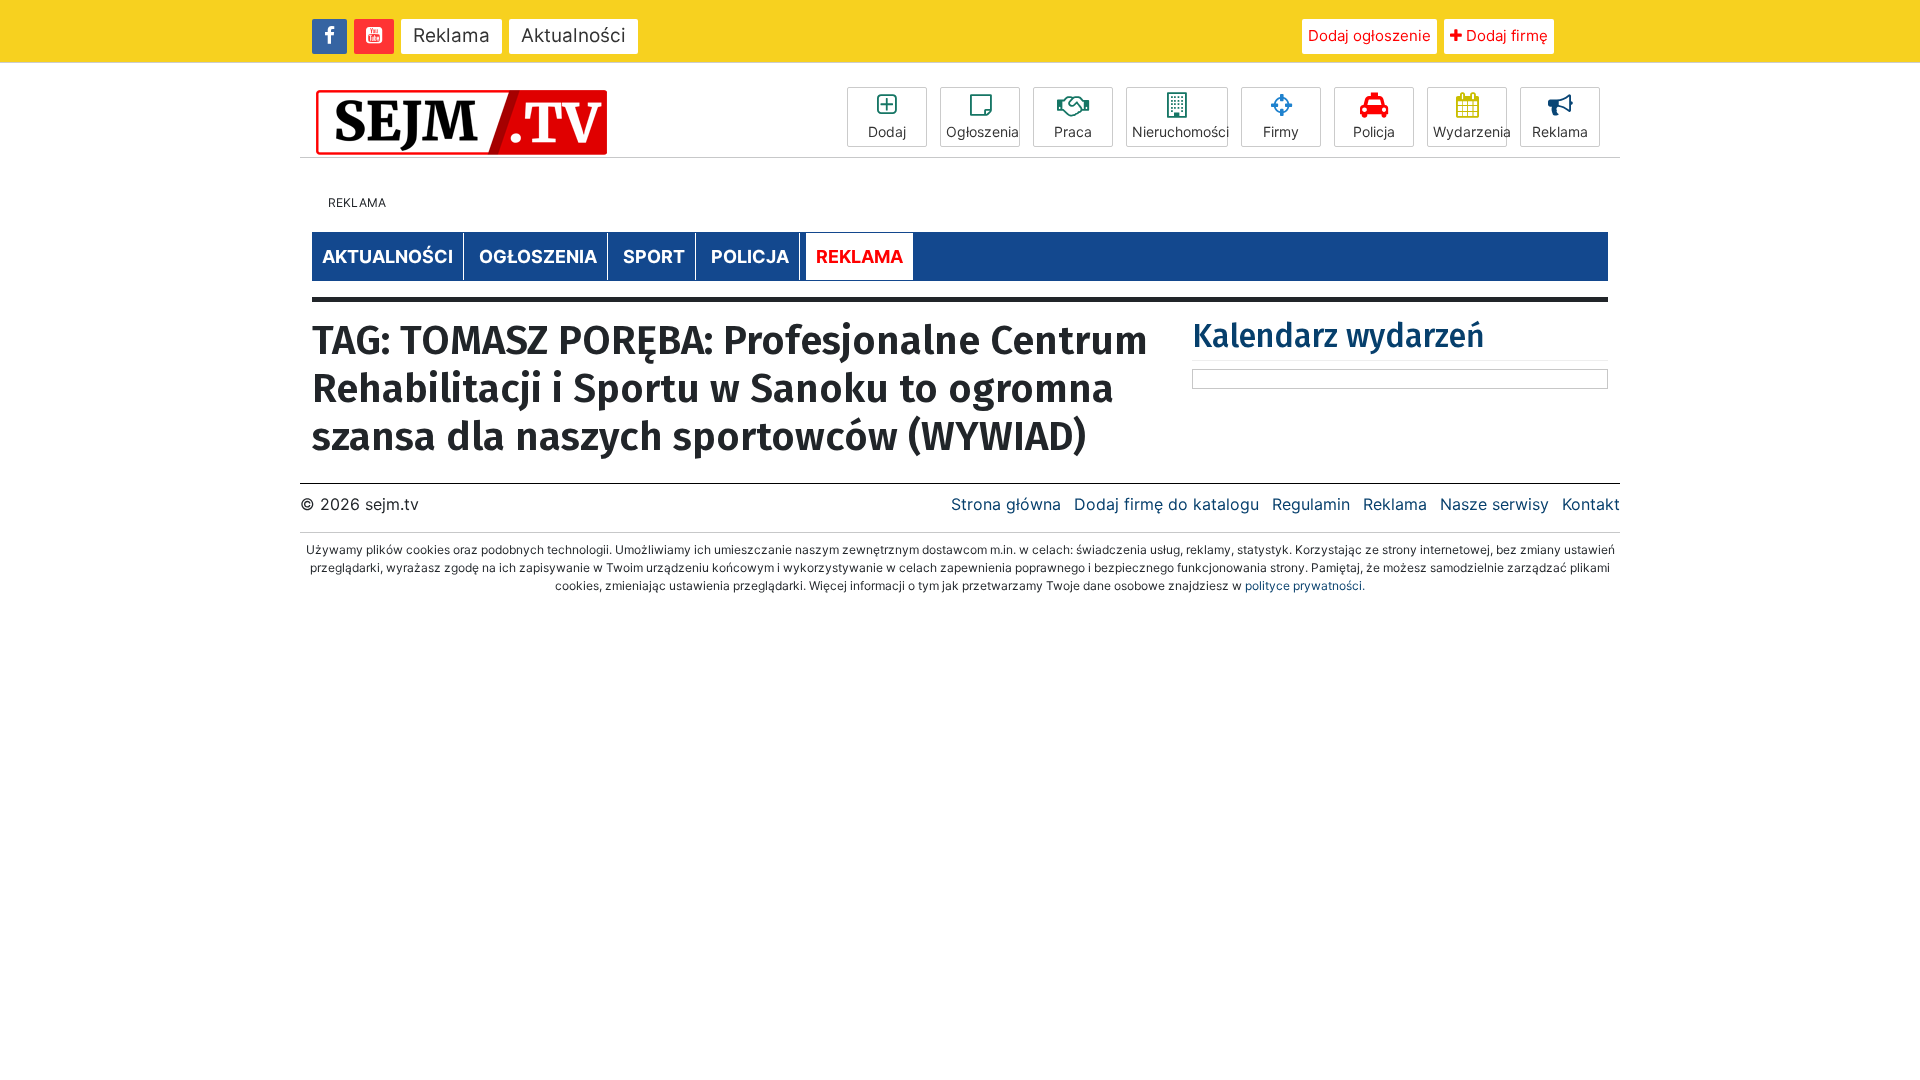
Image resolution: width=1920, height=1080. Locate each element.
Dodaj (887, 131)
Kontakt (1591, 504)
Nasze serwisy (1494, 504)
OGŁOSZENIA (538, 256)
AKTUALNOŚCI (387, 256)
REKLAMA (859, 256)
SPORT (654, 256)
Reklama (451, 35)
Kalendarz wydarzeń (1338, 336)
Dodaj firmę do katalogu (1166, 504)
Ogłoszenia (982, 131)
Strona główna (1006, 504)
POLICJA (750, 256)
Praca (1073, 131)
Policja (1374, 131)
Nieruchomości (1180, 131)
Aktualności (573, 35)
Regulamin (1311, 504)
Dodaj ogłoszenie (1369, 35)
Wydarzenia (1470, 131)
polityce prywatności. (1305, 585)
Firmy (1281, 131)
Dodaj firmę (1505, 35)
